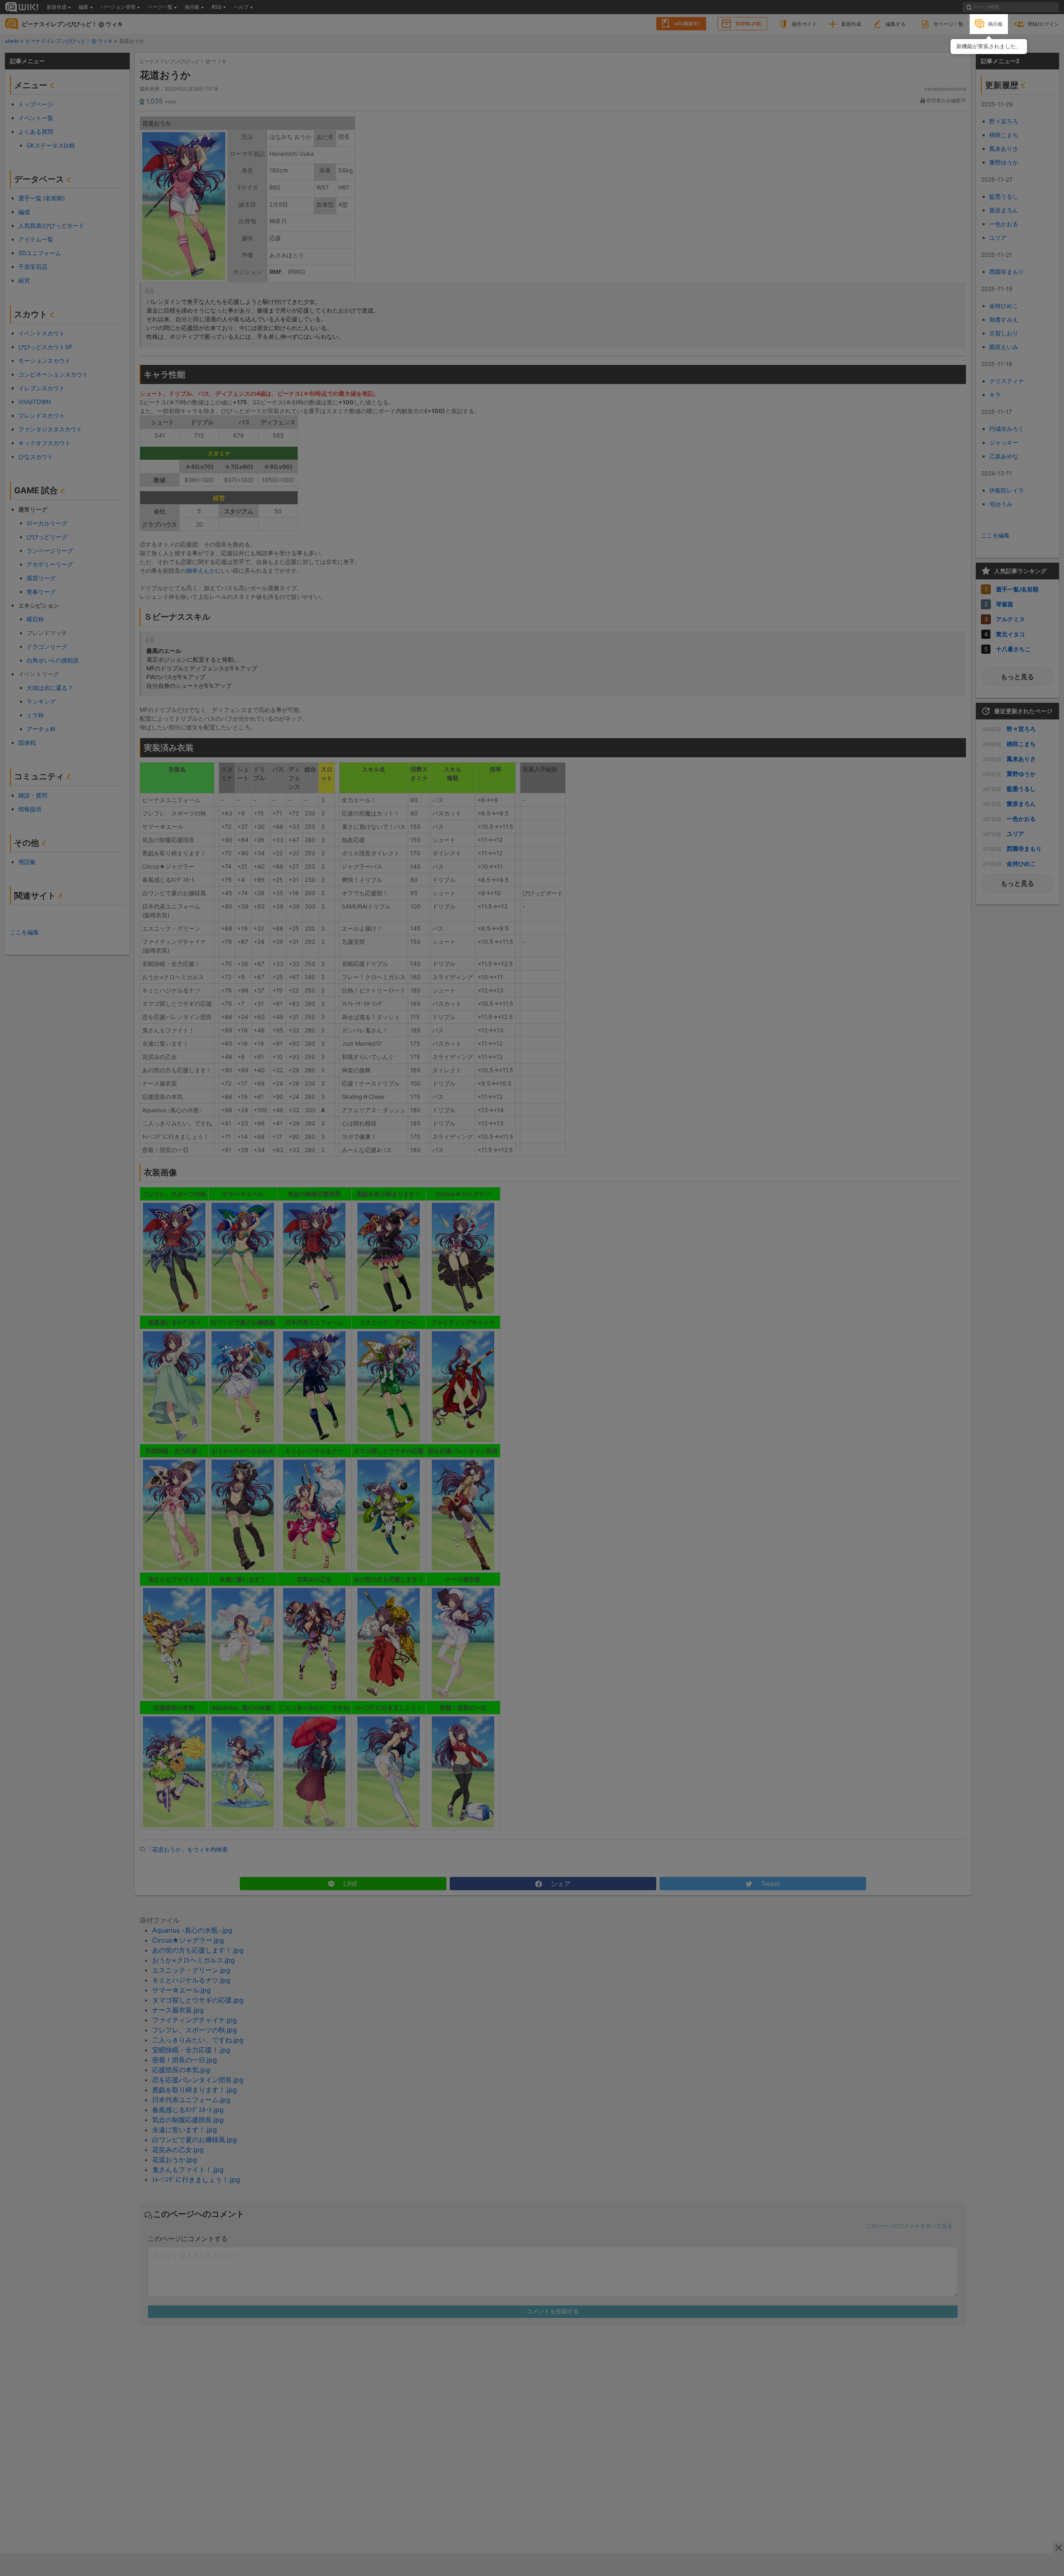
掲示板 (995, 24)
